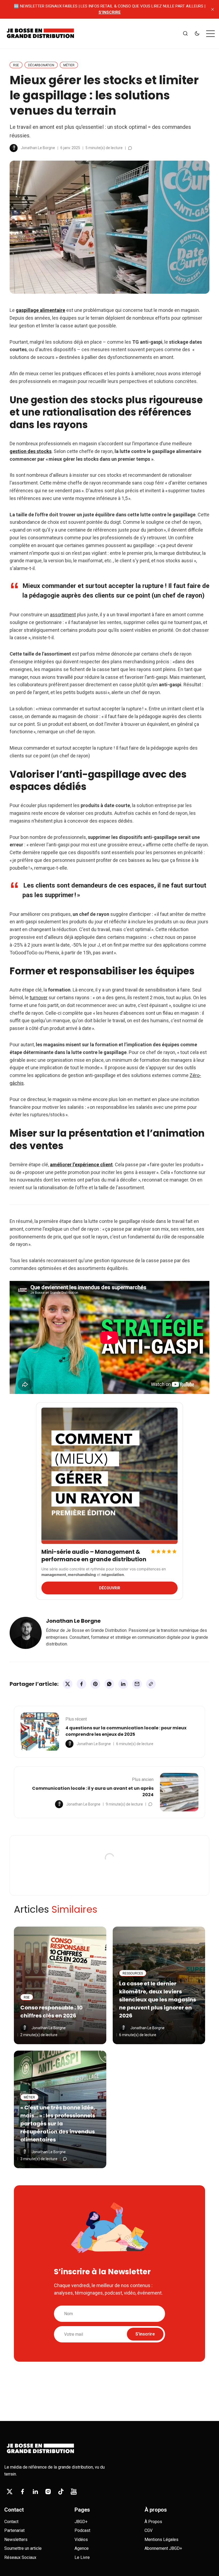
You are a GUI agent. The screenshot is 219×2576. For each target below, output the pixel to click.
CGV (148, 2530)
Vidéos (81, 2540)
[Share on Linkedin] (123, 1684)
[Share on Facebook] (81, 1684)
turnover (39, 998)
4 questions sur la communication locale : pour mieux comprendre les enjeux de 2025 (126, 1731)
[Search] (185, 34)
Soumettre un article (23, 2548)
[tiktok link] (61, 2492)
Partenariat (14, 2530)
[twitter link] (10, 2492)
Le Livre (82, 2557)
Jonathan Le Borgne (38, 148)
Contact (11, 2522)
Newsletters (16, 2540)
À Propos (153, 2522)
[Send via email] (137, 1684)
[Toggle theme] (197, 34)
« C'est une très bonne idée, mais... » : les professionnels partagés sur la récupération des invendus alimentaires (58, 2124)
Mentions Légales (161, 2540)
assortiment (63, 615)
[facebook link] (22, 2492)
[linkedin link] (35, 2492)
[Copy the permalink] (151, 1684)
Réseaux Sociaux (20, 2557)
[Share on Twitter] (68, 1684)
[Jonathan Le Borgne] (14, 148)
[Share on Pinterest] (95, 1684)
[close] (213, 9)
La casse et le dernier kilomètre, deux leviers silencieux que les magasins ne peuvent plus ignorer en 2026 (158, 2000)
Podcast (82, 2530)
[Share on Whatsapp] (109, 1684)
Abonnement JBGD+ (163, 2548)
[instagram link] (48, 2492)
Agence (82, 2548)
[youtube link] (74, 2492)
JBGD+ (81, 2522)
